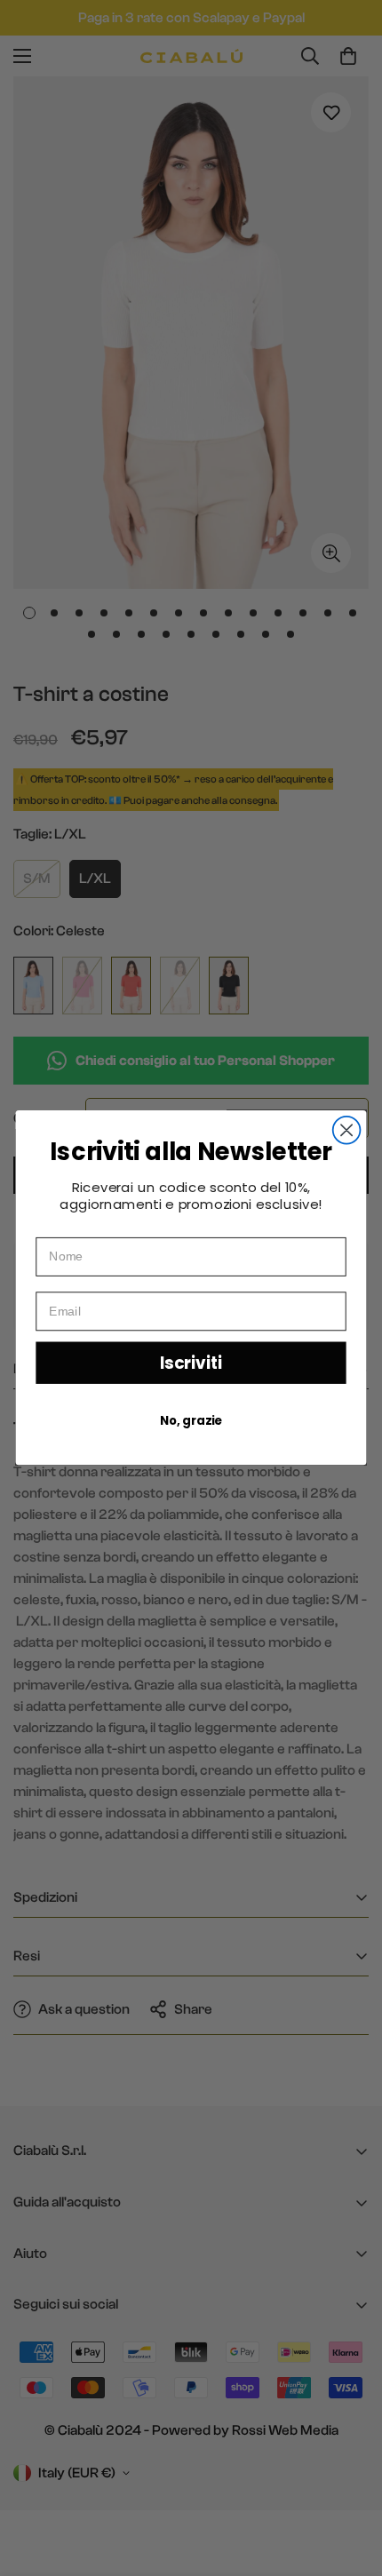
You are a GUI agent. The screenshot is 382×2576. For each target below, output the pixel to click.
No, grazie (191, 1421)
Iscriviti (191, 1363)
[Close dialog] (347, 1130)
